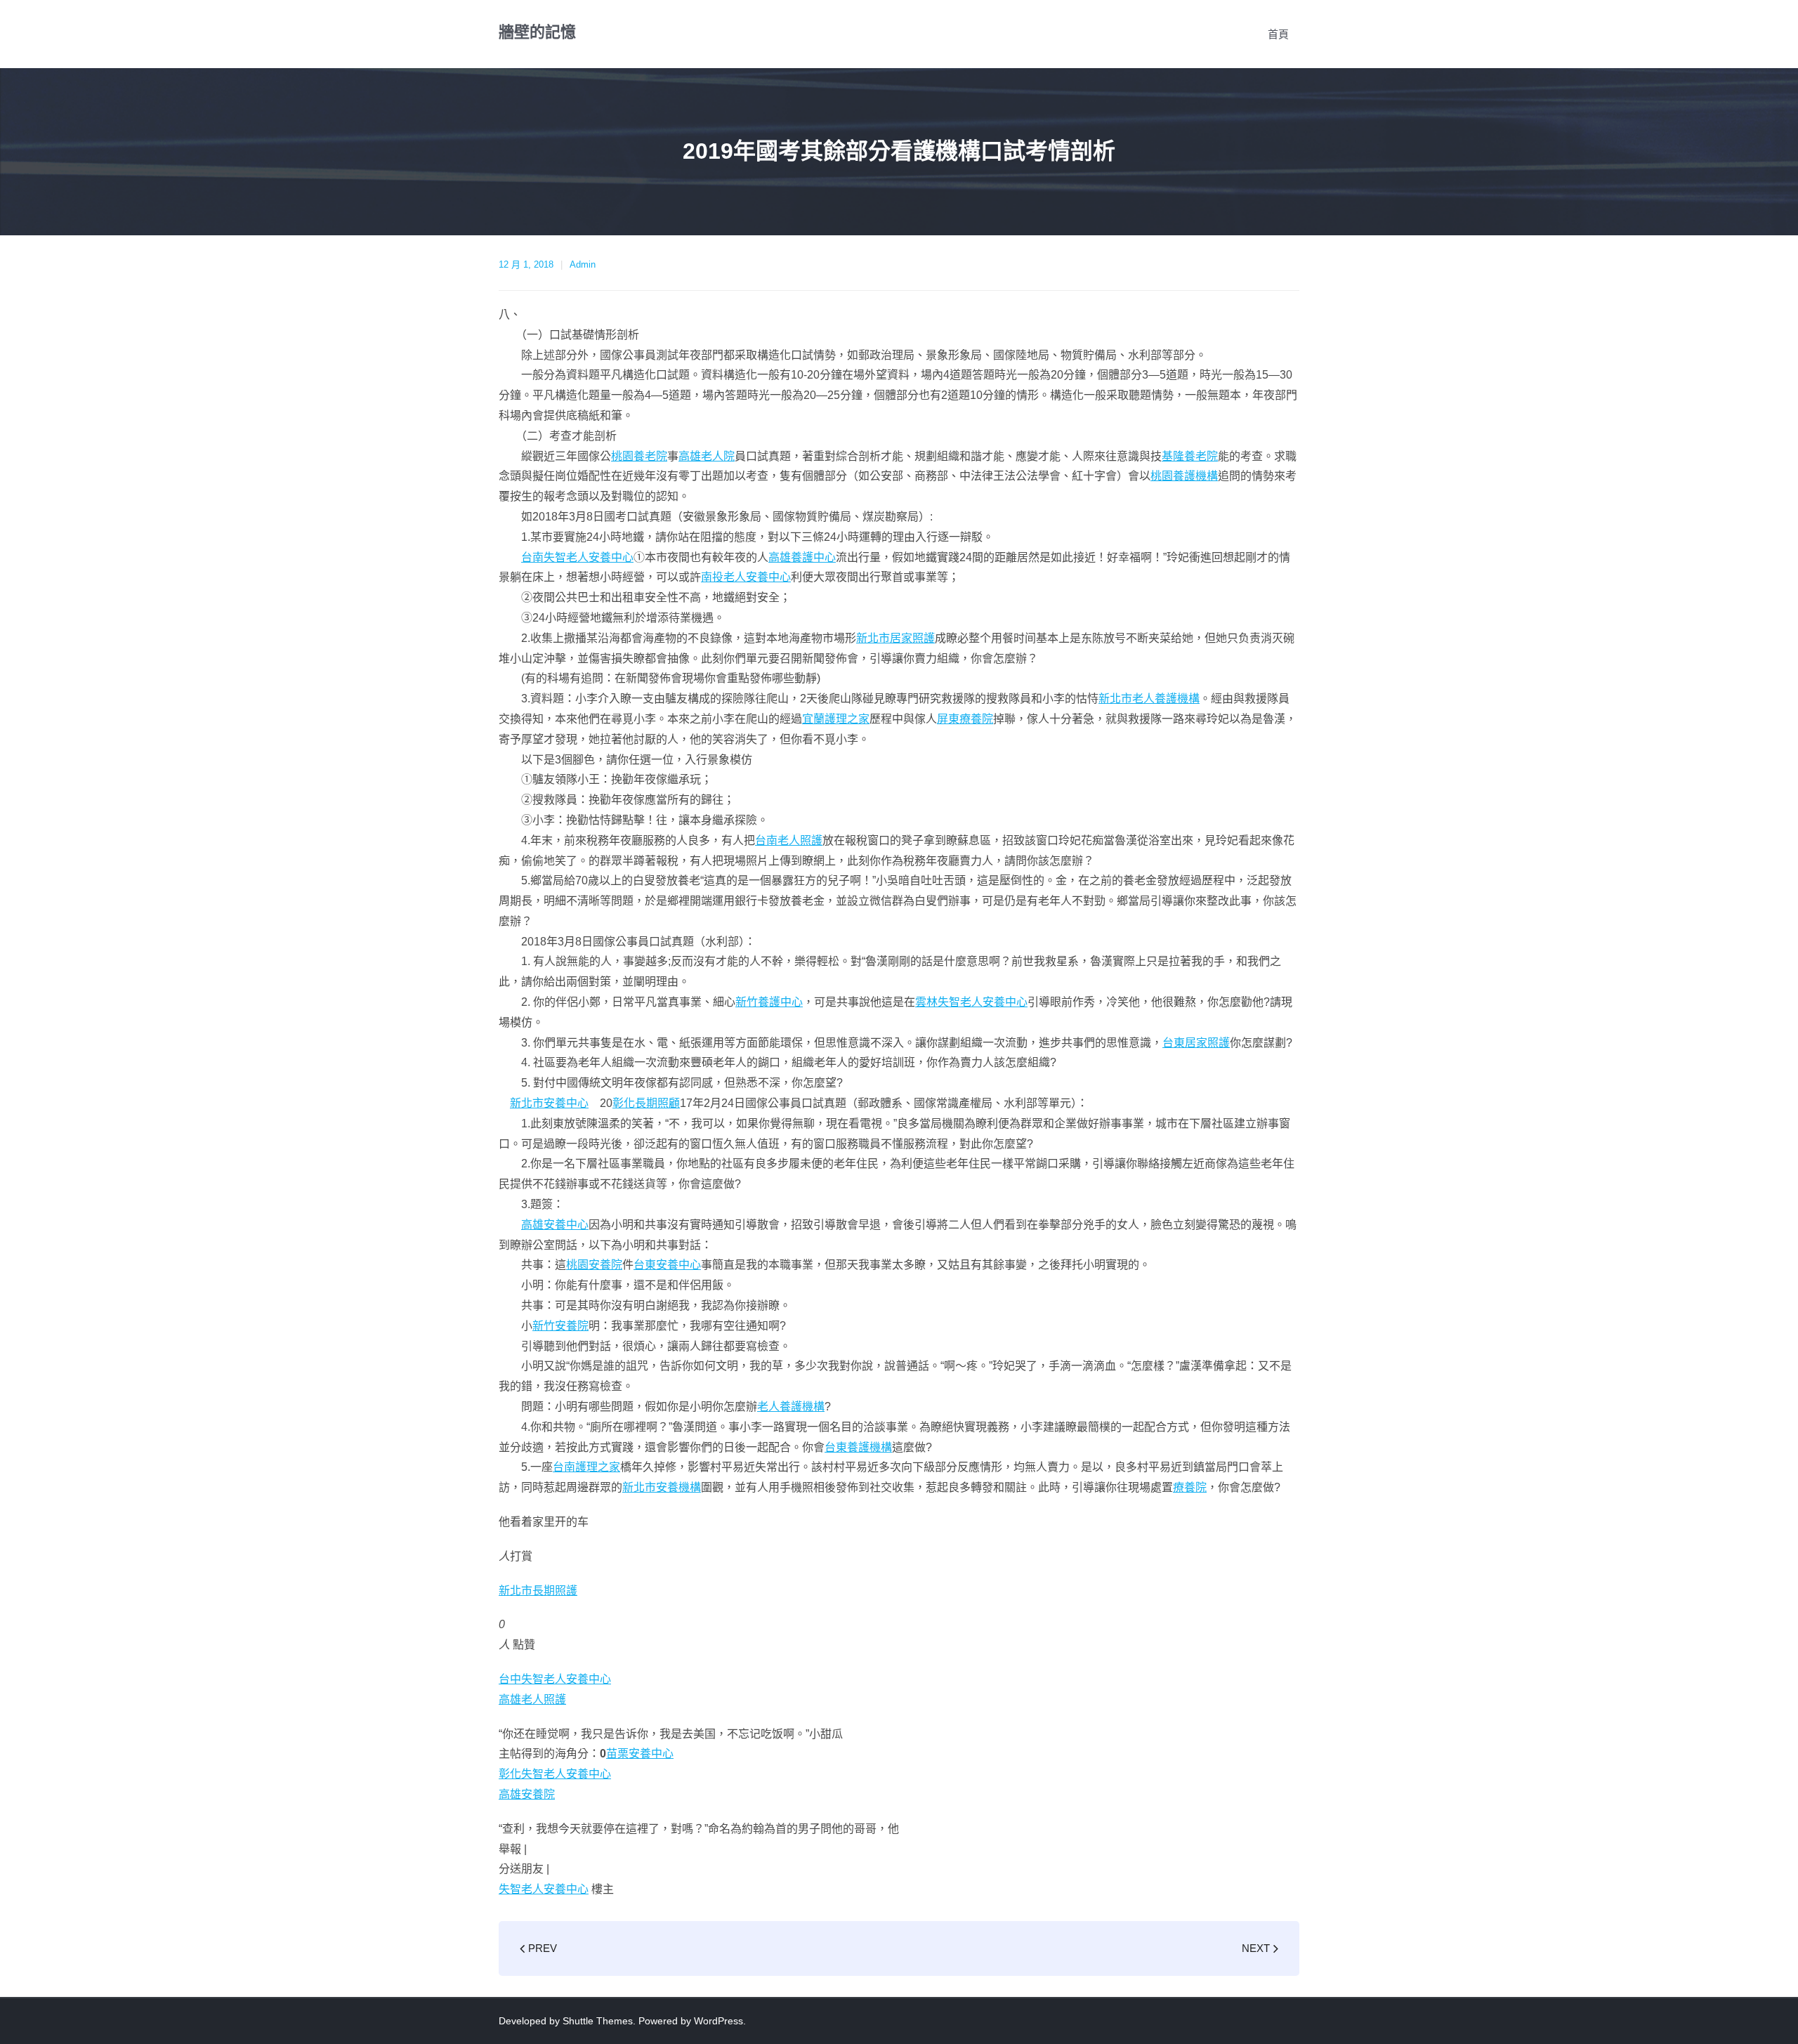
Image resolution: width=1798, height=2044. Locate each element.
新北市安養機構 (662, 1487)
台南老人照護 (789, 840)
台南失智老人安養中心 (577, 557)
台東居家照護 (1196, 1043)
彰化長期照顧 (646, 1103)
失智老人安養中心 (544, 1889)
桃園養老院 (639, 456)
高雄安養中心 (555, 1225)
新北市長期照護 (538, 1591)
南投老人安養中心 (746, 577)
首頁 (1278, 34)
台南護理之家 (586, 1467)
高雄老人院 (707, 456)
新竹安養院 (560, 1326)
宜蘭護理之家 (836, 719)
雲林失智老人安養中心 (971, 1002)
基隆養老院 (1190, 456)
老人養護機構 (791, 1407)
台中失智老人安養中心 (555, 1679)
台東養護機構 (858, 1447)
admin (583, 264)
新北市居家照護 (895, 638)
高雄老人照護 (532, 1699)
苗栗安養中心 (640, 1754)
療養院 (1190, 1487)
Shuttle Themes (598, 2021)
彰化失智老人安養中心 (555, 1774)
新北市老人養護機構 (1149, 699)
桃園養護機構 (1184, 476)
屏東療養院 (965, 719)
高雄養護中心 (802, 557)
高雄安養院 (527, 1794)
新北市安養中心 (549, 1103)
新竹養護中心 (769, 1002)
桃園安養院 (594, 1265)
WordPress (718, 2021)
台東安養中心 (667, 1265)
